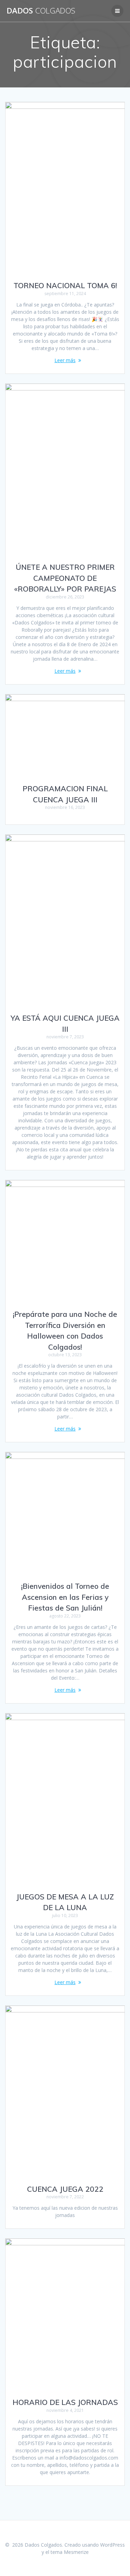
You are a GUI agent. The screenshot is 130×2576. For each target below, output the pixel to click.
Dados (41, 11)
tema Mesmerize (70, 2552)
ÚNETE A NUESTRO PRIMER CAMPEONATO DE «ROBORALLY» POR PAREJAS (65, 578)
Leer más (65, 360)
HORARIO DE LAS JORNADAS (65, 2402)
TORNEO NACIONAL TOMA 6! (65, 285)
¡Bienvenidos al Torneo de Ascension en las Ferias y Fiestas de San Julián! (65, 1597)
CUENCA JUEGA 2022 (65, 2189)
